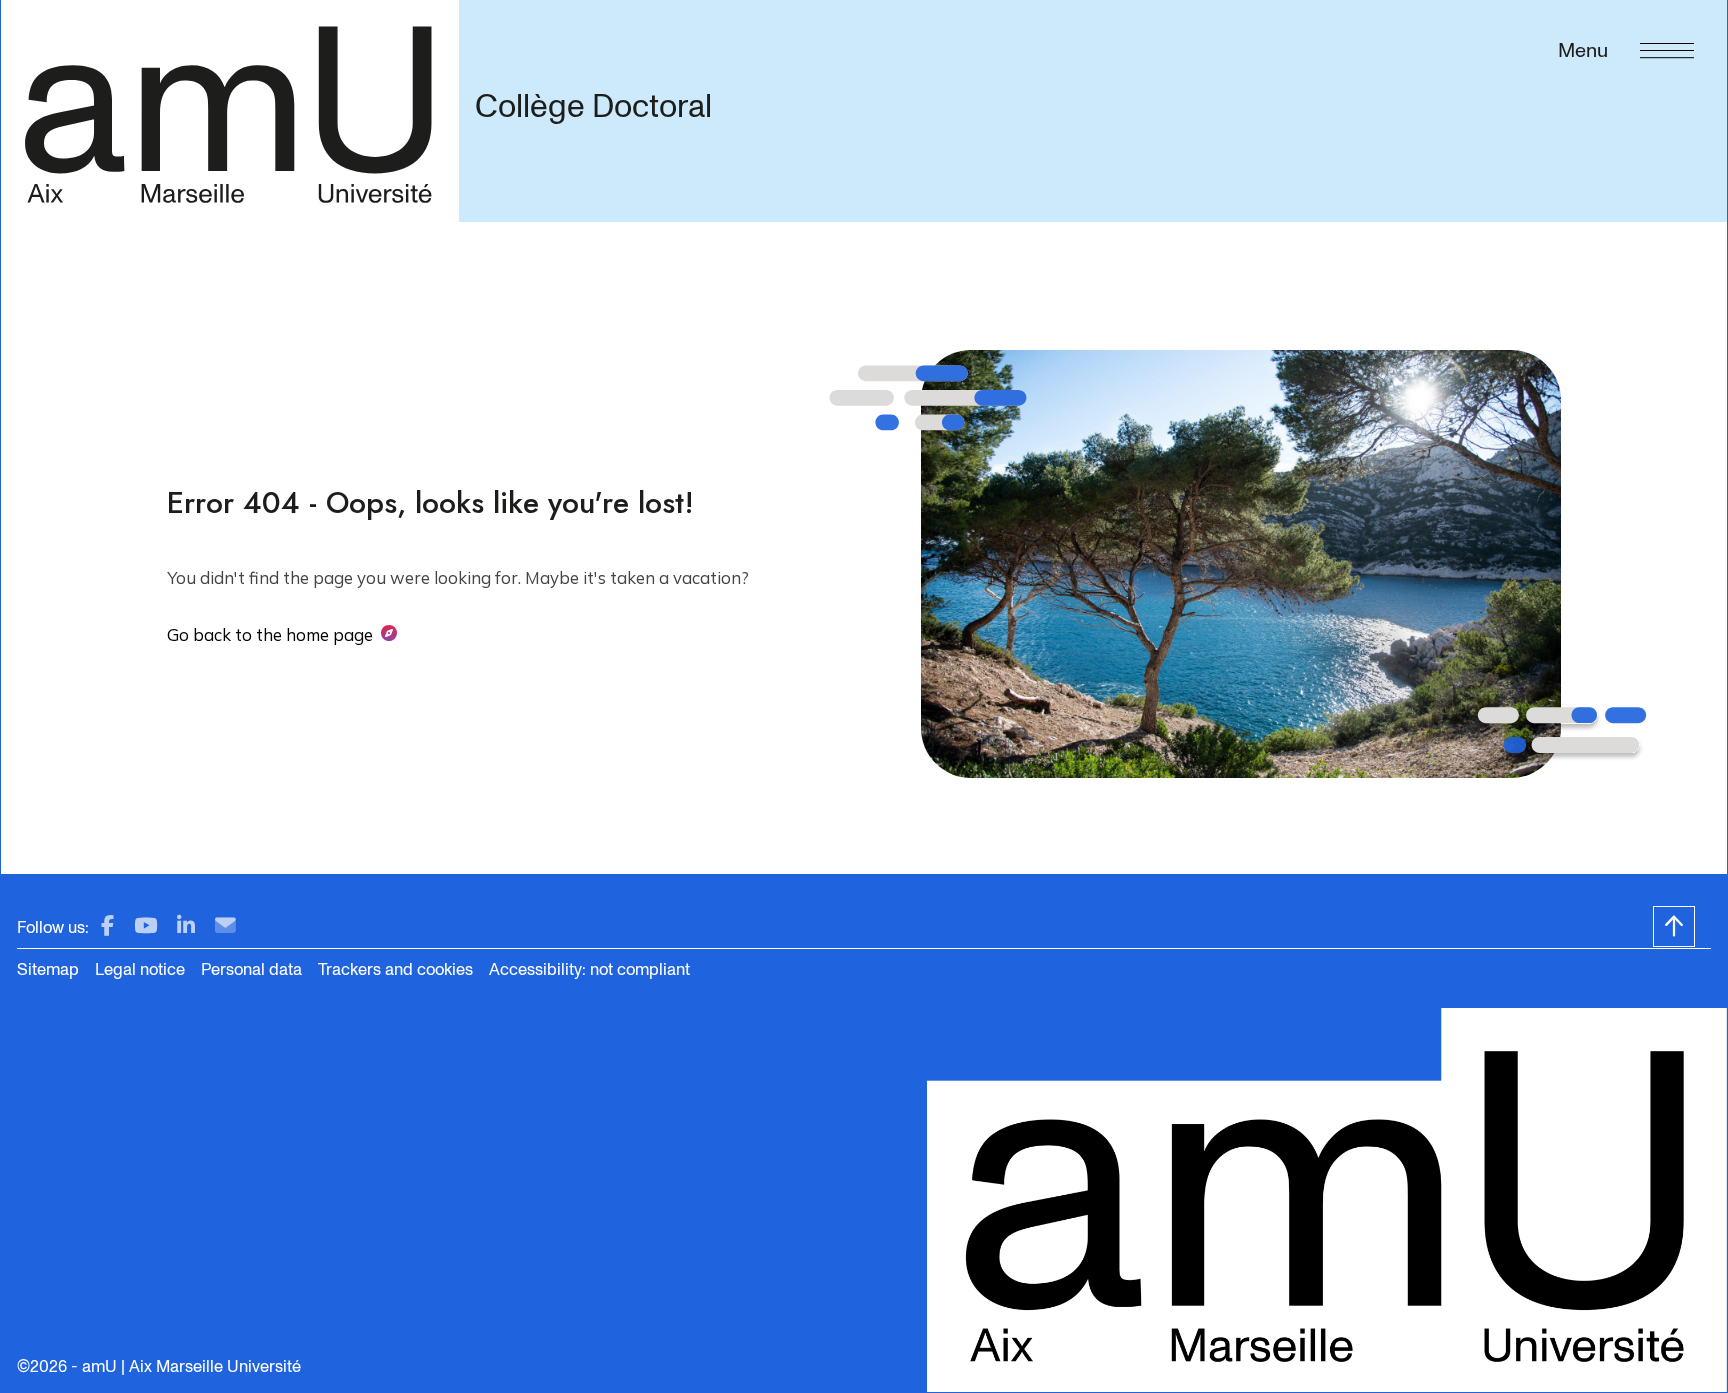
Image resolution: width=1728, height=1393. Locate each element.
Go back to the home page (270, 634)
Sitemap (48, 969)
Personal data (251, 969)
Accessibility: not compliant (589, 969)
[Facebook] (107, 926)
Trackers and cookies (395, 969)
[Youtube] (145, 926)
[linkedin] (186, 926)
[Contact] (225, 926)
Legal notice (140, 969)
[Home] (229, 111)
